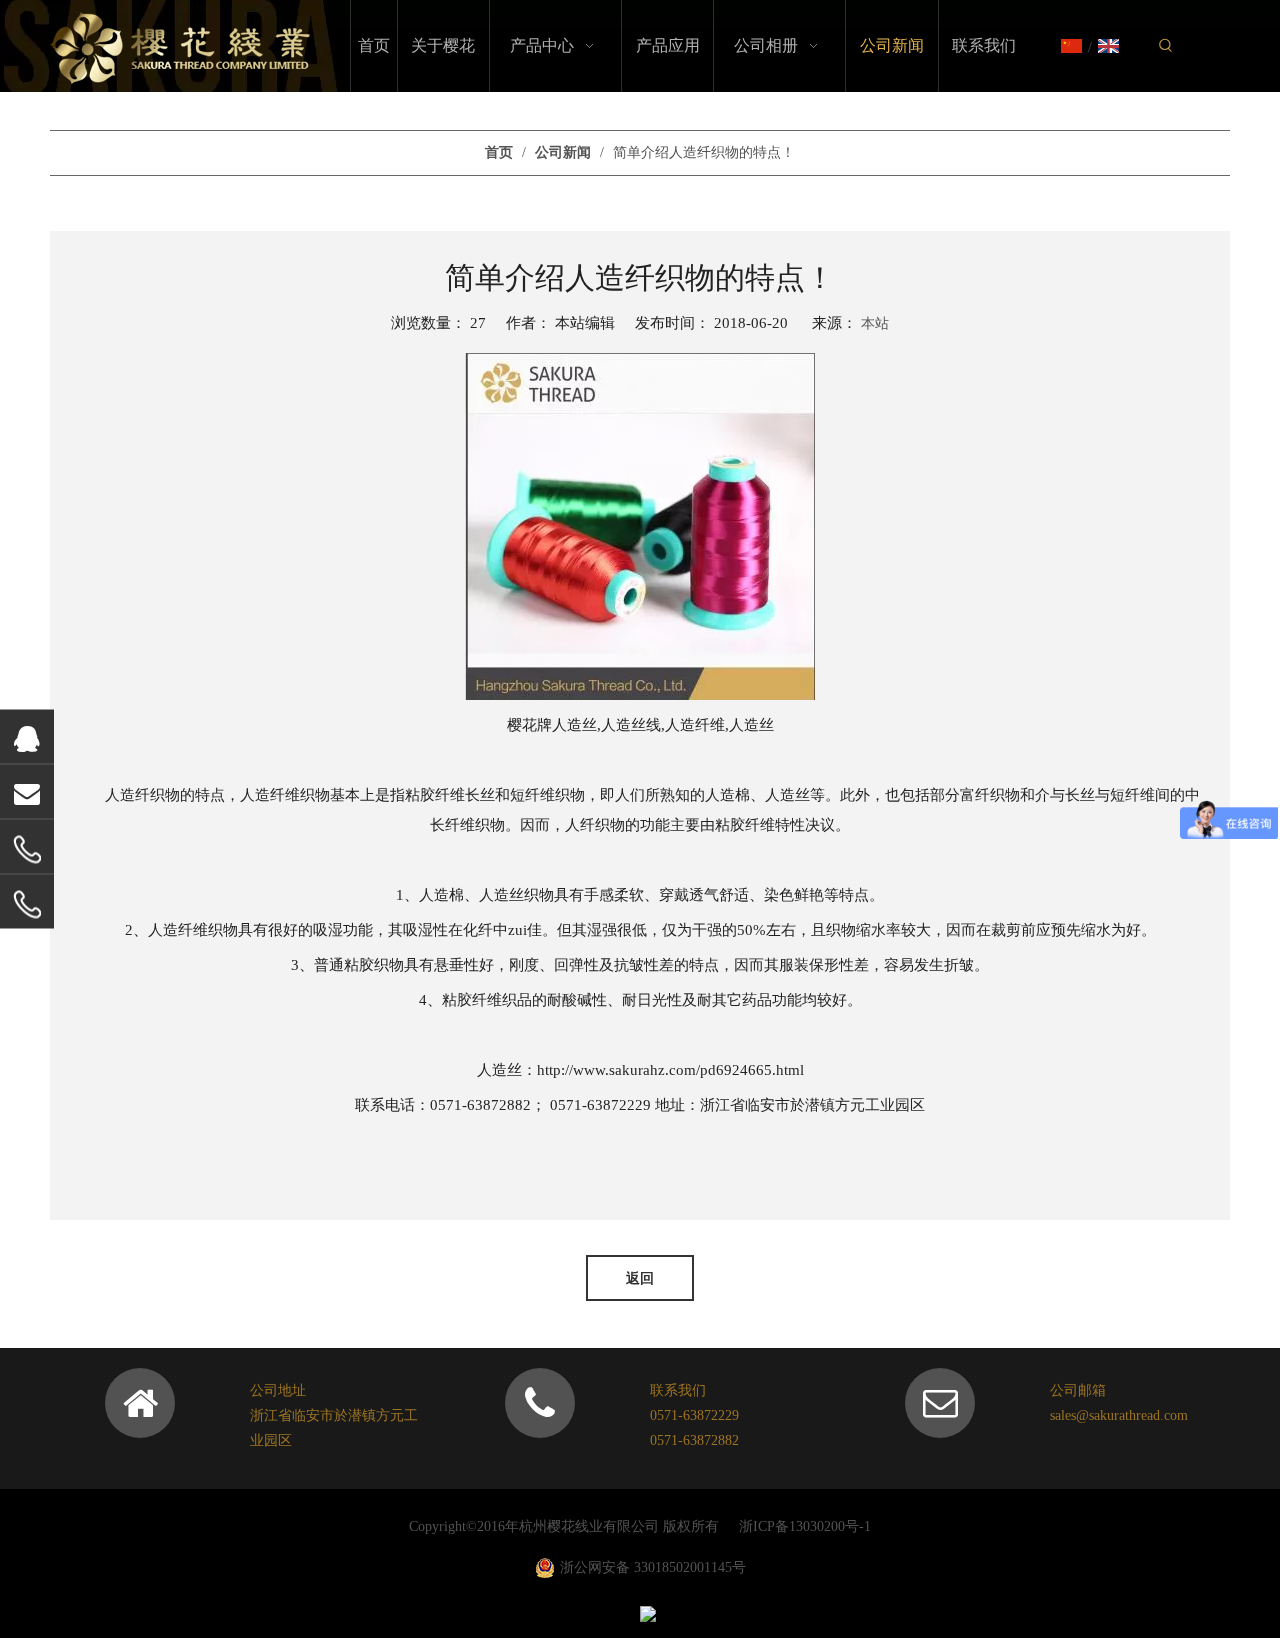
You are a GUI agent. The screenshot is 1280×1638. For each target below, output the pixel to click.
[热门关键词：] (1166, 46)
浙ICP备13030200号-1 (805, 1526)
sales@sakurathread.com (1119, 1415)
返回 (640, 1278)
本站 (875, 323)
